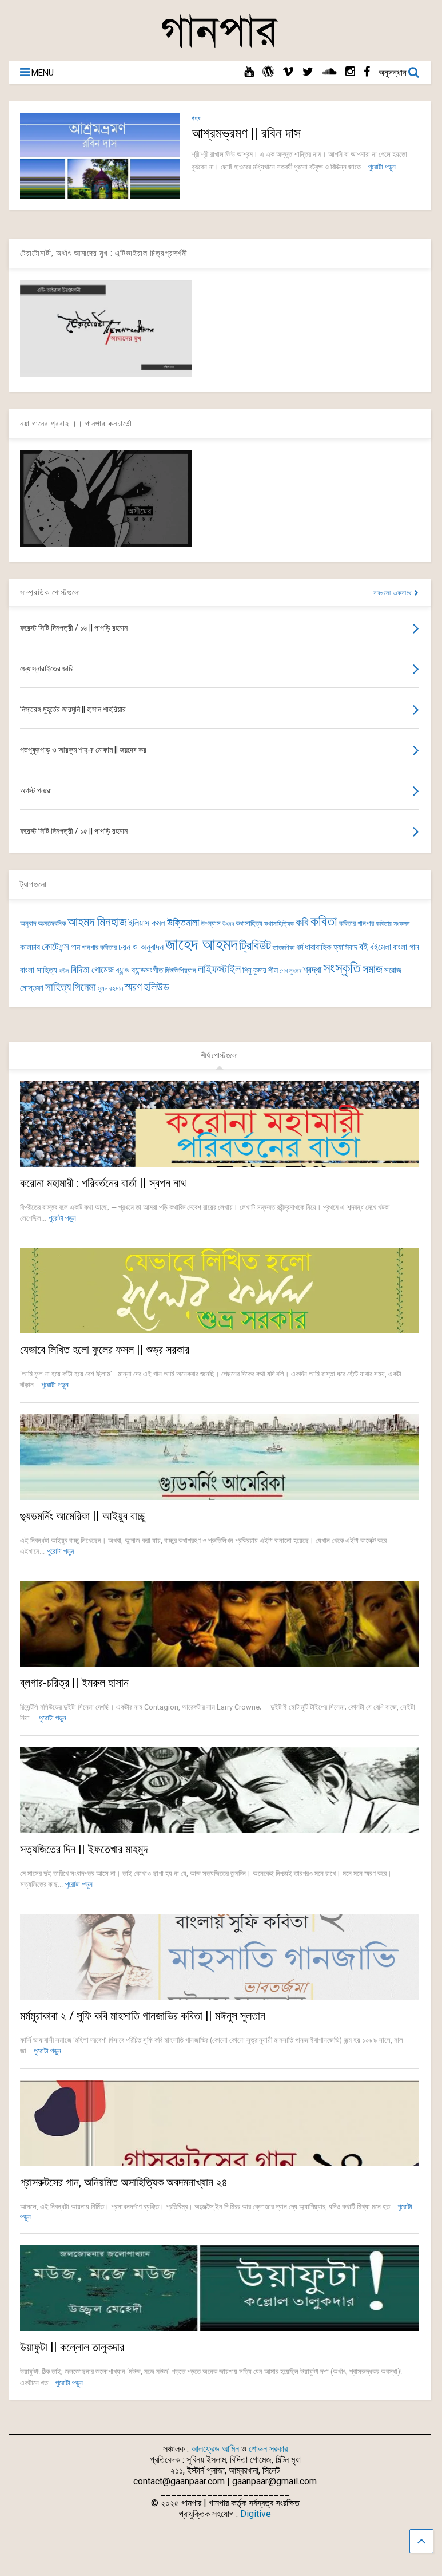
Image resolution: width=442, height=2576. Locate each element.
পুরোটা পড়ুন (382, 167)
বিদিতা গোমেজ (92, 970)
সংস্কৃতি (342, 968)
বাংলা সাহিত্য (39, 970)
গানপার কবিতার (99, 947)
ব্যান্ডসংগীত (147, 970)
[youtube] (249, 72)
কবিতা (324, 921)
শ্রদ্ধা (312, 970)
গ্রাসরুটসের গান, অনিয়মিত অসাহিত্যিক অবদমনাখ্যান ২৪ (124, 2182)
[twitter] (308, 72)
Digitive (256, 2514)
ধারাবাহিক (318, 947)
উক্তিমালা (183, 923)
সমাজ (373, 969)
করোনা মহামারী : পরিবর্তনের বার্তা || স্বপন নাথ (103, 1183)
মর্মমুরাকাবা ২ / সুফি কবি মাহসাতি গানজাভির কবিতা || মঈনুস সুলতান (143, 2016)
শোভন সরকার (268, 2449)
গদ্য (196, 118)
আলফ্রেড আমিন (215, 2449)
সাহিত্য (58, 987)
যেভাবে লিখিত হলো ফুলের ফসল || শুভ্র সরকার (105, 1350)
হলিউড (156, 987)
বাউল (64, 971)
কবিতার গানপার (357, 923)
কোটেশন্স (55, 947)
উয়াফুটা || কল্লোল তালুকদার (72, 2347)
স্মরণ (133, 987)
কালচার (30, 947)
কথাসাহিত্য (249, 923)
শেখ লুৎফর (290, 971)
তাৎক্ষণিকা (284, 948)
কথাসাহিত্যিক (279, 924)
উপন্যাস (211, 923)
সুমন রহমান (110, 988)
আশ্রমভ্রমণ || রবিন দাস (246, 133)
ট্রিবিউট (255, 946)
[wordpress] (268, 72)
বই (364, 947)
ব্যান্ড (123, 970)
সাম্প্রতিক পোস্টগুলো (50, 592)
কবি (302, 923)
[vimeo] (288, 72)
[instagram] (350, 72)
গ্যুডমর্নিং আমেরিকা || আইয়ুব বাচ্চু (82, 1516)
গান (75, 947)
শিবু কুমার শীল (260, 970)
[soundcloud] (329, 72)
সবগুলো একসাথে (394, 593)
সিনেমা (84, 987)
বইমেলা (381, 947)
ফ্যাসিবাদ (345, 947)
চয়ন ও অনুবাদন (141, 947)
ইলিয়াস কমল (147, 923)
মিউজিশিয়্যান (180, 970)
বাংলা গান (406, 947)
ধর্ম (300, 947)
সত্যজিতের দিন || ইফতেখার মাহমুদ (84, 1849)
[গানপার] (220, 46)
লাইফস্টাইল (219, 969)
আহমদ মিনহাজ (97, 922)
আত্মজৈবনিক (52, 923)
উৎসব (228, 924)
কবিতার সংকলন (393, 924)
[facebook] (367, 72)
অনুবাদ (28, 923)
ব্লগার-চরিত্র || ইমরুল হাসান (74, 1683)
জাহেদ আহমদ (201, 944)
